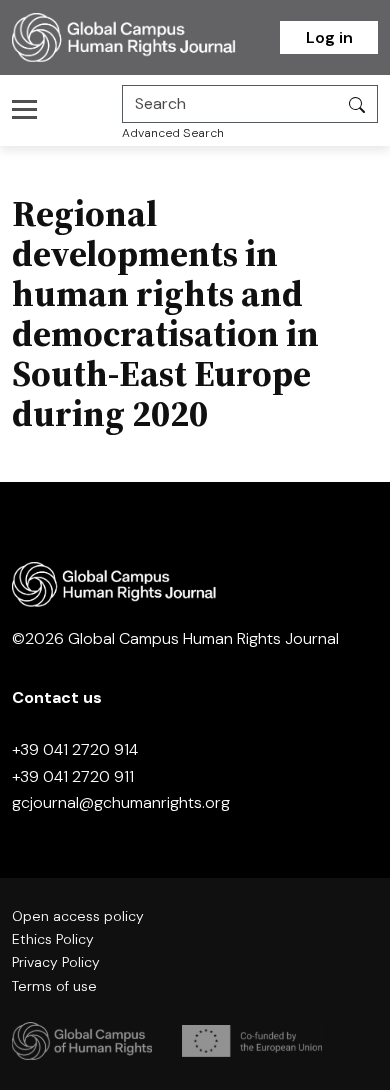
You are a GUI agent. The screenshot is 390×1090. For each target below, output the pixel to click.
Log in (329, 37)
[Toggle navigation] (30, 109)
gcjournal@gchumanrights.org (121, 802)
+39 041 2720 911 (73, 776)
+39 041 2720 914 (75, 749)
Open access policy (78, 916)
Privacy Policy (56, 962)
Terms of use (54, 986)
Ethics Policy (53, 939)
